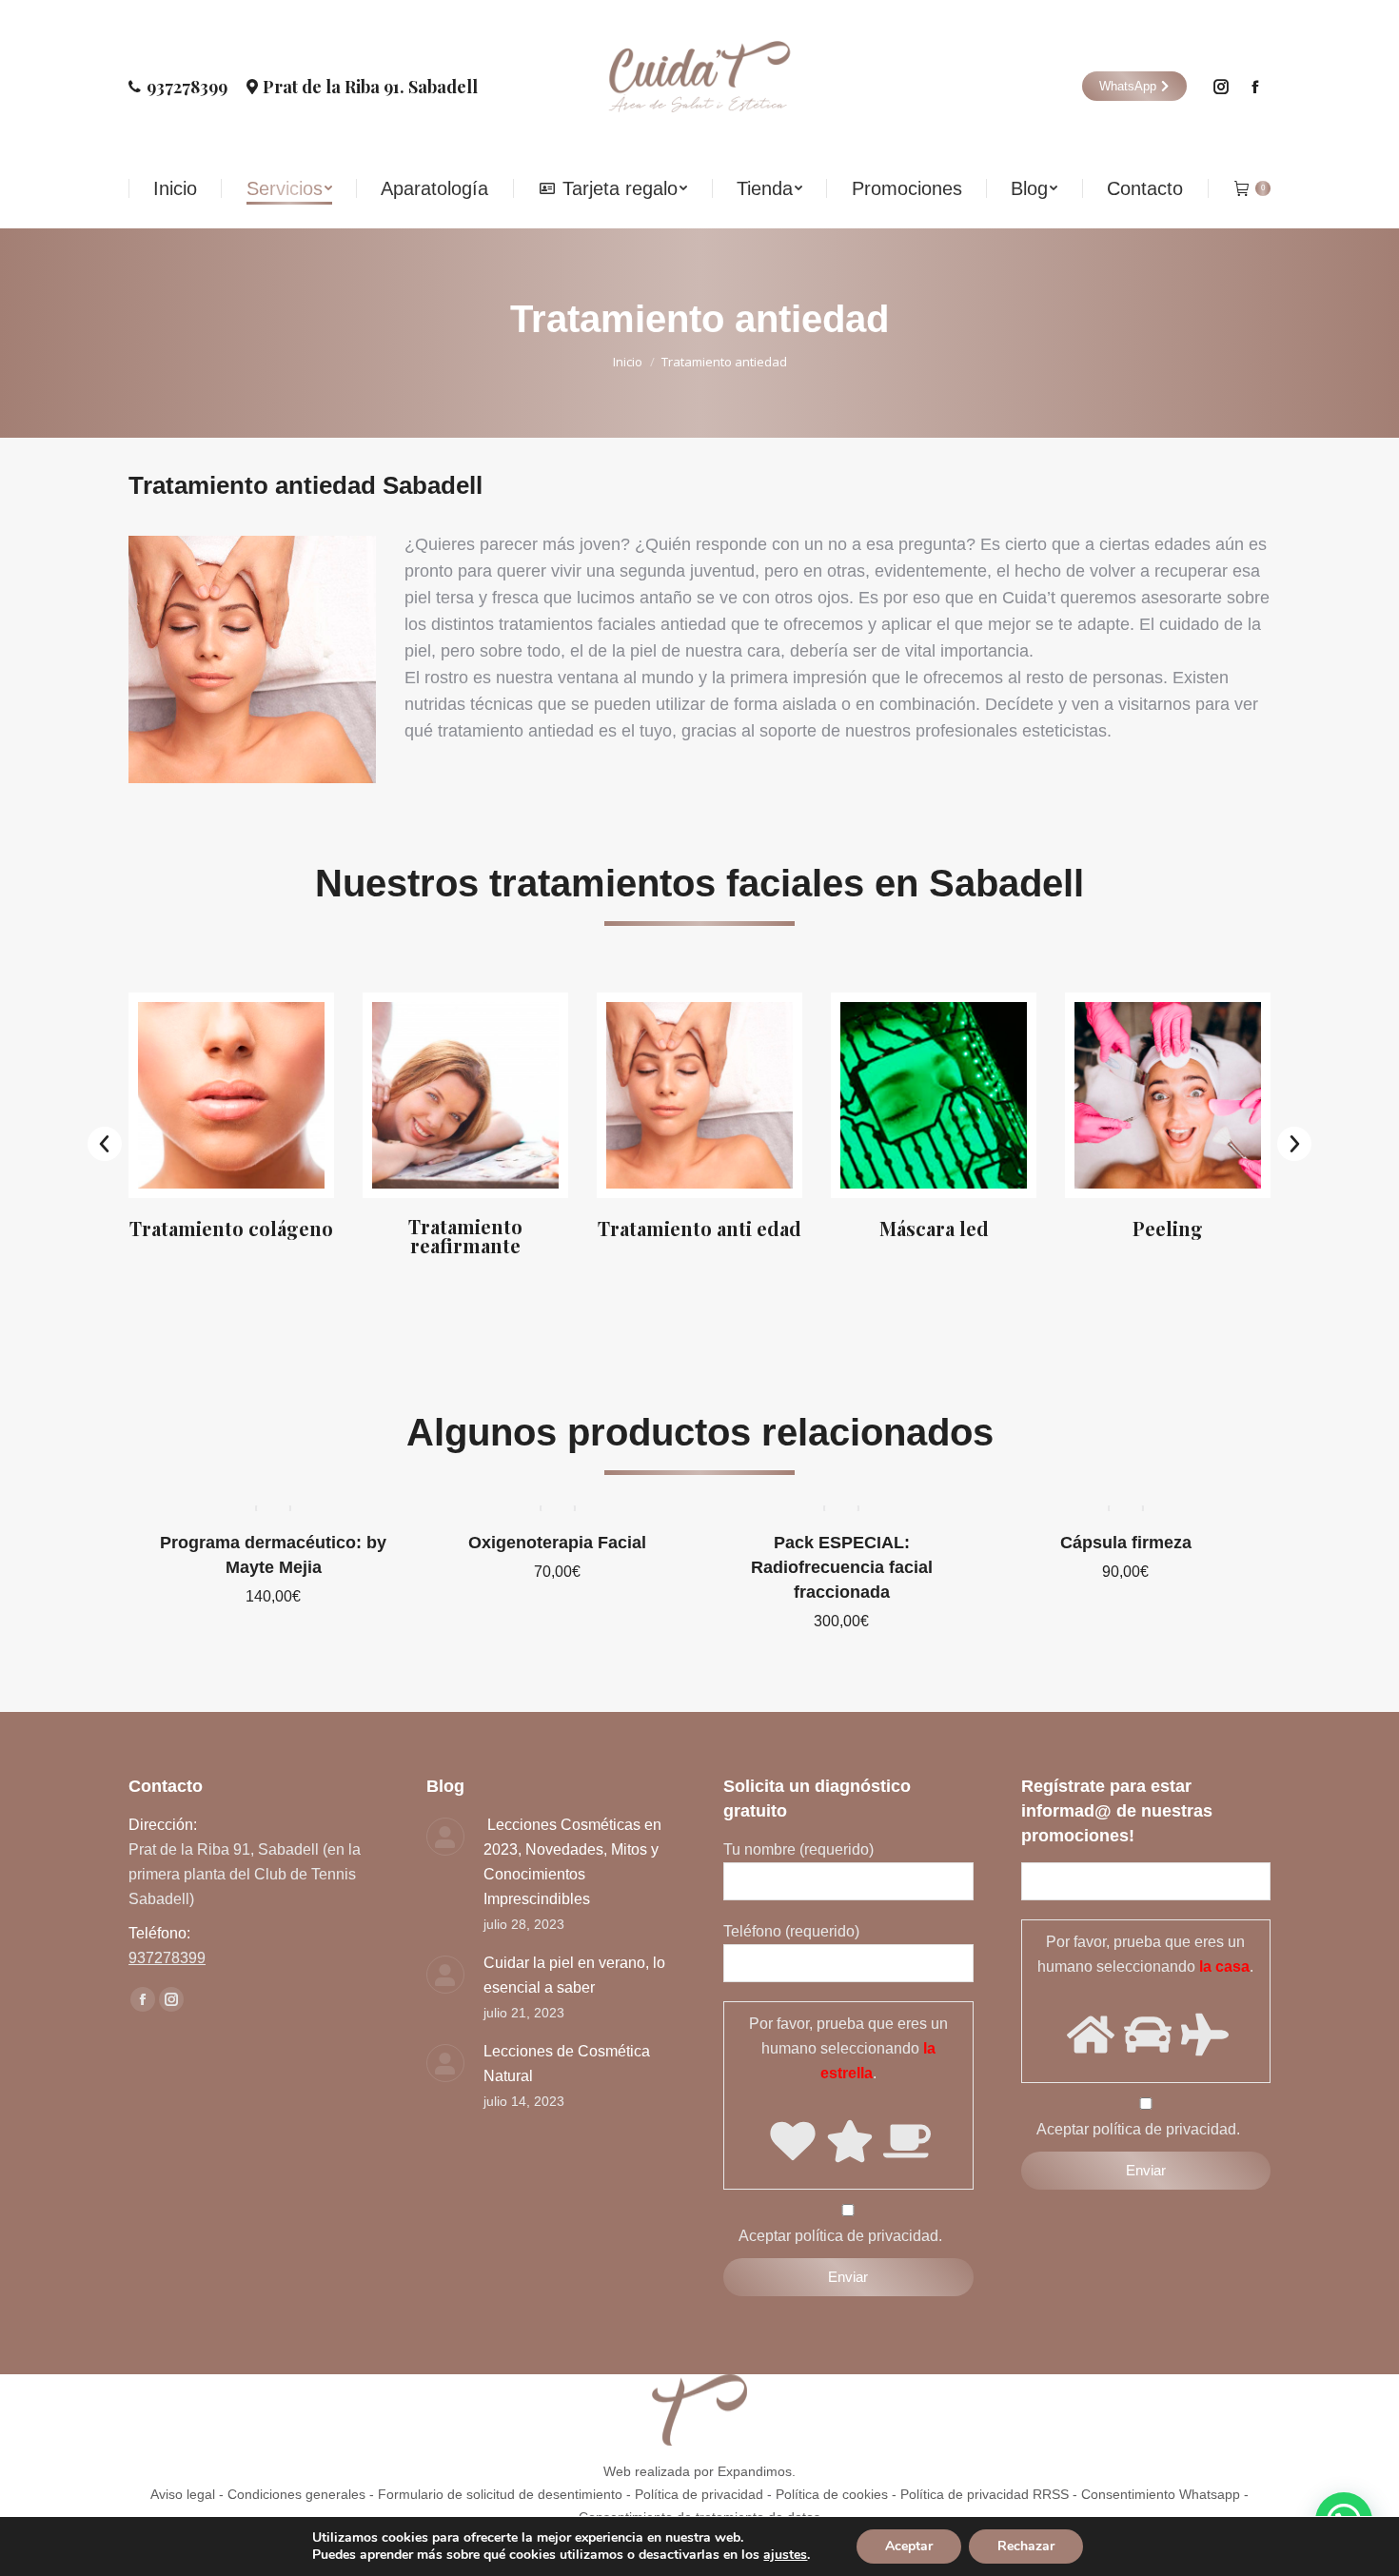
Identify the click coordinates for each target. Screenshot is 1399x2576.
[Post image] (445, 1837)
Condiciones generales (296, 2494)
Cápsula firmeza (1126, 1543)
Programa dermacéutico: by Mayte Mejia (273, 1555)
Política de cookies (832, 2494)
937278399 (187, 87)
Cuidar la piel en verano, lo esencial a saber (574, 1975)
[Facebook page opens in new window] (1255, 87)
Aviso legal (183, 2494)
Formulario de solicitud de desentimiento (500, 2494)
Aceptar (909, 2546)
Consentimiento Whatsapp (1161, 2494)
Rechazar (1026, 2546)
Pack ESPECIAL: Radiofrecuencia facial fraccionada (842, 1567)
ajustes (785, 2555)
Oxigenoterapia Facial (557, 1543)
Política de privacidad (699, 2494)
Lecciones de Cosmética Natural (567, 2064)
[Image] (231, 1095)
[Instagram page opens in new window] (1221, 87)
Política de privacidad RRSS (985, 2494)
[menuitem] (175, 188)
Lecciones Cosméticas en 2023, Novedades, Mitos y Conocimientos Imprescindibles (572, 1862)
